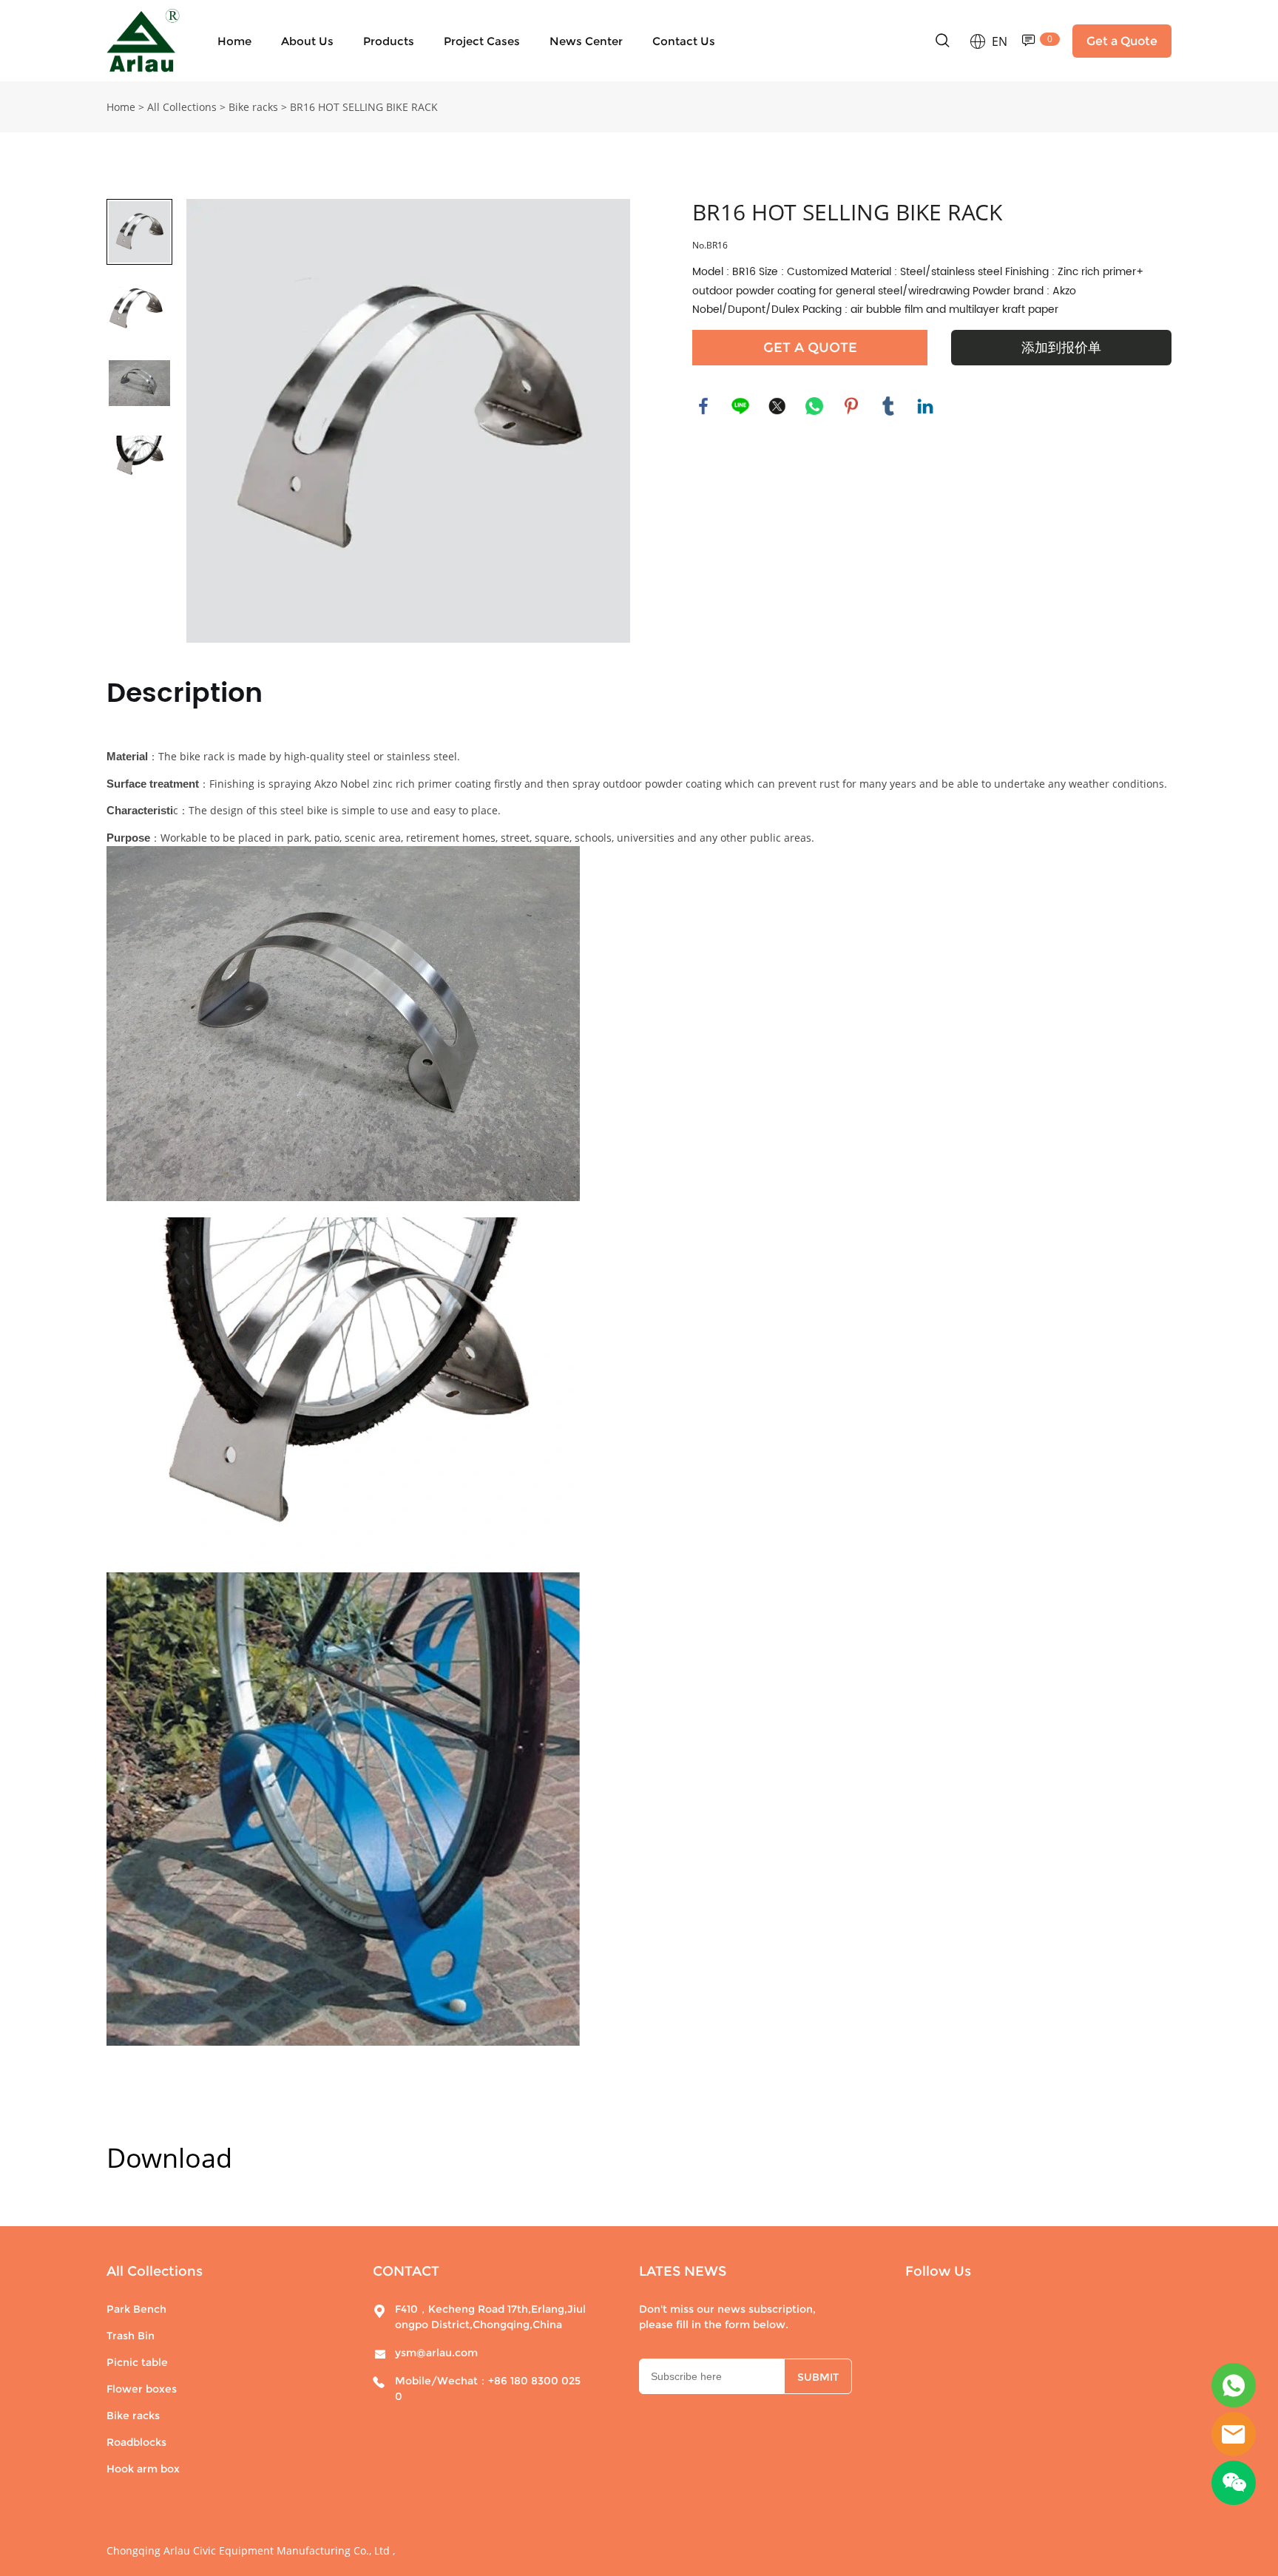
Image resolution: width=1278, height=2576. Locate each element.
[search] (942, 43)
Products (389, 41)
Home (234, 41)
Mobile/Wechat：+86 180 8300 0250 (488, 2389)
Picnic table (137, 2362)
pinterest (851, 406)
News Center (586, 41)
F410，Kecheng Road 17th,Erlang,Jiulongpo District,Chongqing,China (490, 2317)
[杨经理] (1234, 2385)
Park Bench (136, 2309)
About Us (307, 41)
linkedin (925, 406)
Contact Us (684, 41)
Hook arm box (143, 2469)
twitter (777, 406)
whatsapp (814, 406)
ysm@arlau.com (436, 2353)
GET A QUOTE (810, 348)
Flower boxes (142, 2389)
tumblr (888, 406)
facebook (703, 406)
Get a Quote (1122, 41)
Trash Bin (131, 2336)
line (740, 406)
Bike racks (253, 107)
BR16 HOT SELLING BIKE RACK (364, 107)
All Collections (182, 107)
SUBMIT (818, 2377)
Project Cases (482, 41)
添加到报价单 (1061, 348)
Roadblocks (136, 2442)
